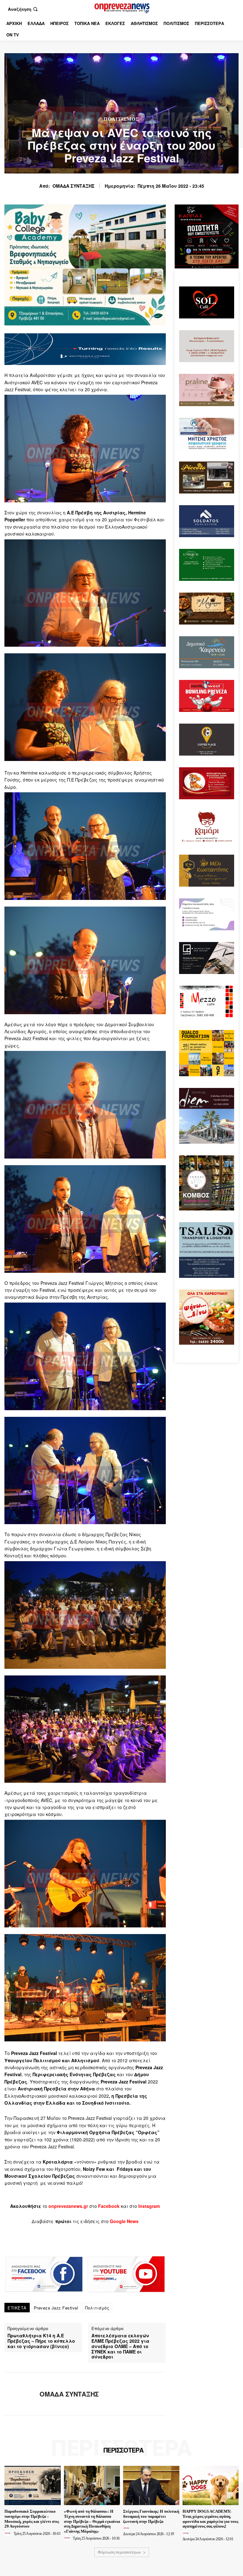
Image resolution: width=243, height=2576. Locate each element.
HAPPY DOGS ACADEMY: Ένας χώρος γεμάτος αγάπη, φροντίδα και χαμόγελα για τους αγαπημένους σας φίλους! (210, 2519)
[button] (23, 9)
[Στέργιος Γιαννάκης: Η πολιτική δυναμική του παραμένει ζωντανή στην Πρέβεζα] (151, 2485)
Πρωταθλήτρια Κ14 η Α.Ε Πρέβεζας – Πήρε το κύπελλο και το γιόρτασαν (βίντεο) (41, 2341)
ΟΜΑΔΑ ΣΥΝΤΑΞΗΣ (74, 186)
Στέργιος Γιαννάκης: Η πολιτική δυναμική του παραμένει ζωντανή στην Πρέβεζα (151, 2516)
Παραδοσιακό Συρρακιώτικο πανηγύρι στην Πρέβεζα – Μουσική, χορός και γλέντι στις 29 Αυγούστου (32, 2519)
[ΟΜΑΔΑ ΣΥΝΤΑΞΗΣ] (20, 2394)
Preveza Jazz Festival (56, 2308)
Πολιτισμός (121, 119)
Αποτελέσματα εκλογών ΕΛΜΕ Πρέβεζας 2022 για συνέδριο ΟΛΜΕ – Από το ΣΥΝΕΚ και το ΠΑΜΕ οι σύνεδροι (120, 2346)
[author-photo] (9, 2533)
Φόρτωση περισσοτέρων (119, 2552)
